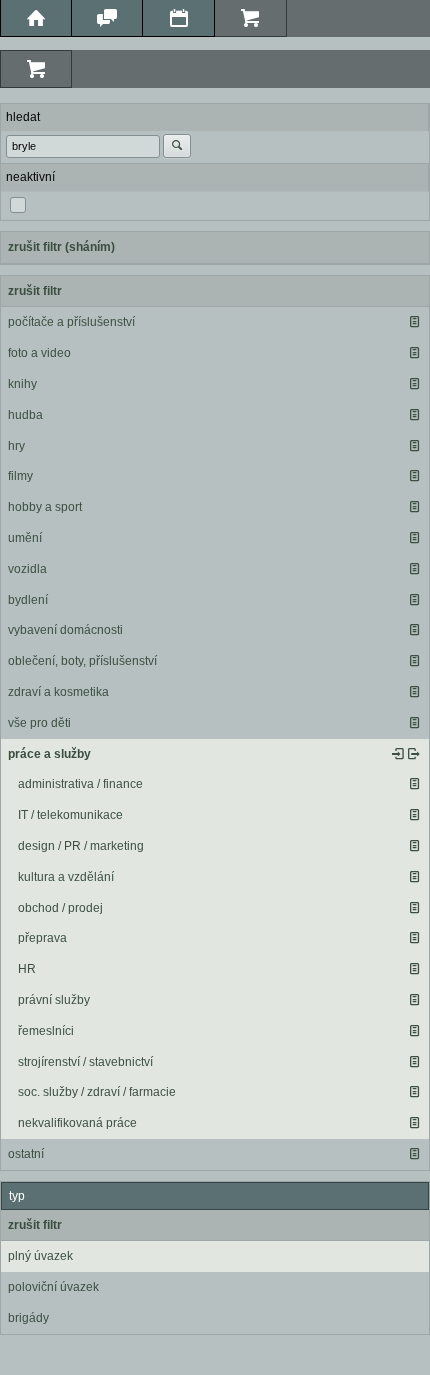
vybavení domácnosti (65, 630)
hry (16, 446)
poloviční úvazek (53, 1287)
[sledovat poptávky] (398, 754)
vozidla (27, 569)
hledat (23, 117)
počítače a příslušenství (71, 322)
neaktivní (30, 177)
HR (27, 969)
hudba (25, 415)
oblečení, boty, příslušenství (82, 661)
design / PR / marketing (81, 846)
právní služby (54, 1000)
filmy (20, 476)
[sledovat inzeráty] (414, 322)
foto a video (39, 353)
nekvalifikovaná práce (77, 1123)
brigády (28, 1318)
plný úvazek (40, 1256)
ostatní (26, 1154)
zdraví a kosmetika (58, 692)
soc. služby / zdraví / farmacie (97, 1092)
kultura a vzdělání (66, 877)
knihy (22, 384)
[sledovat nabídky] (414, 754)
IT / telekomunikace (70, 815)
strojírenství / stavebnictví (85, 1062)
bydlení (28, 600)
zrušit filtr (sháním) (61, 247)
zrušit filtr (35, 291)
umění (25, 538)
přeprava (42, 938)
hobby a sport (45, 507)
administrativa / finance (80, 784)
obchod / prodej (60, 908)
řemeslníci (46, 1031)
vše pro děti (39, 723)
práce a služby (49, 754)
